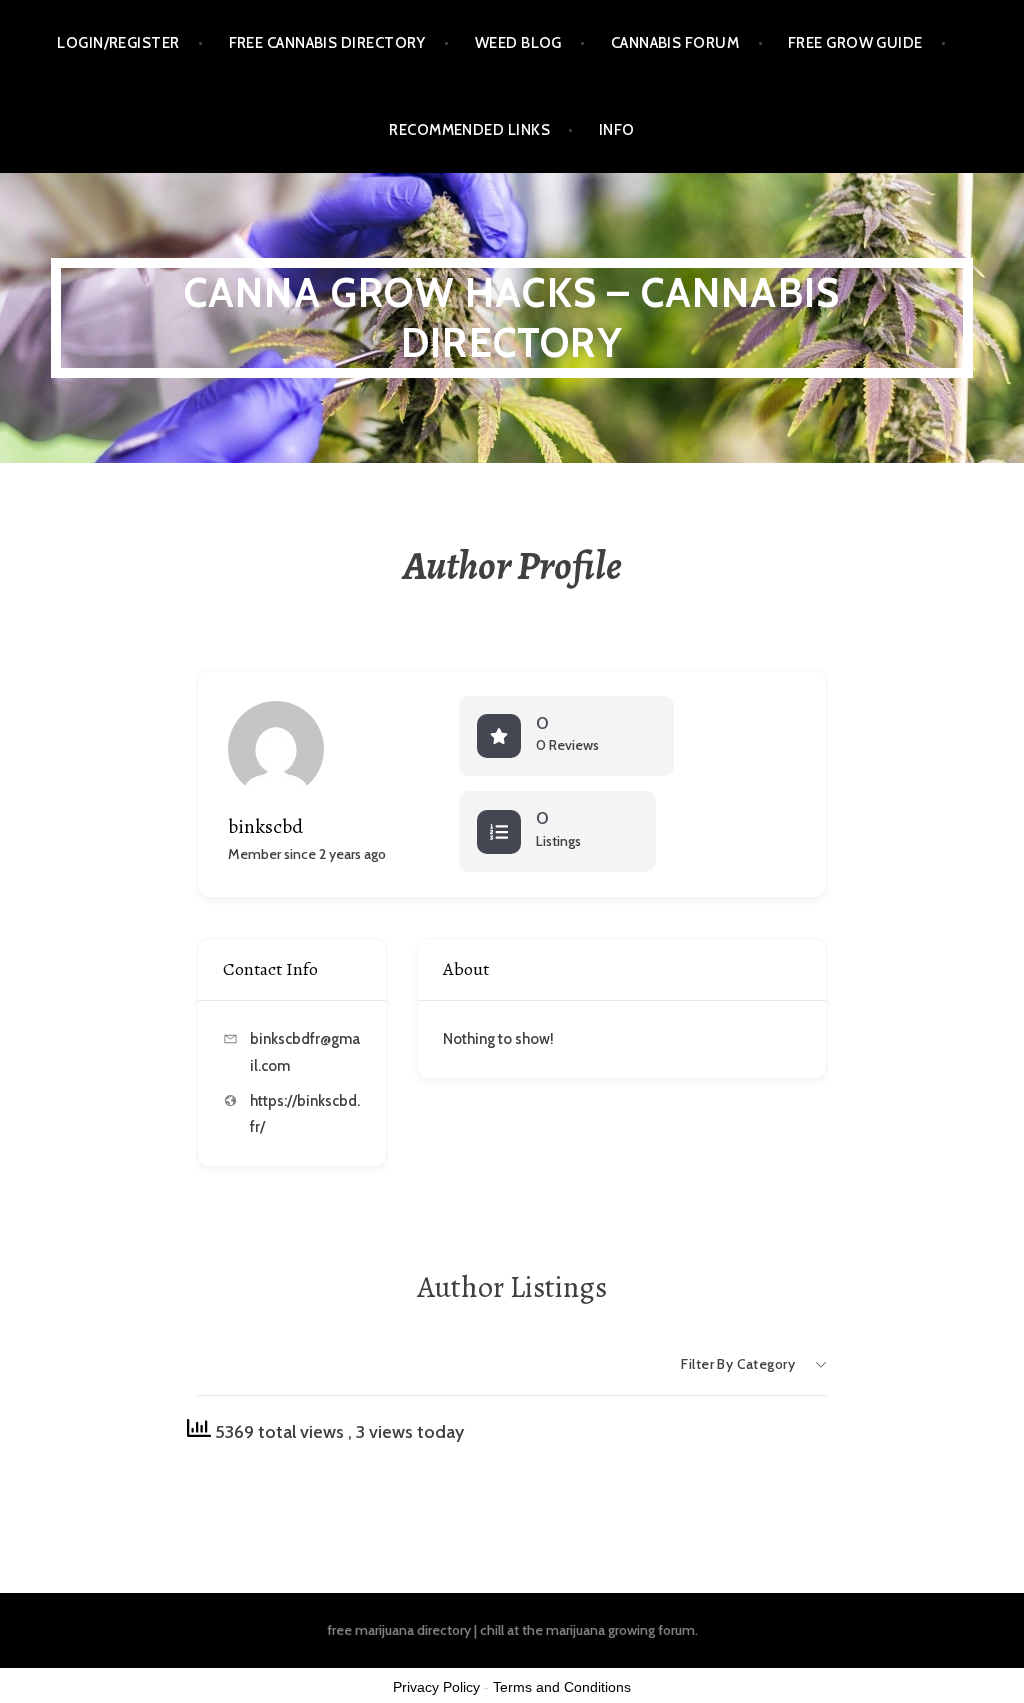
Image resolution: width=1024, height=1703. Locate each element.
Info (617, 130)
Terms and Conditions (562, 1687)
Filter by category (738, 1364)
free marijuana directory (399, 1630)
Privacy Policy (436, 1687)
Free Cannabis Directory (327, 43)
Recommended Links (469, 130)
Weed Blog (518, 43)
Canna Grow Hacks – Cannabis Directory (512, 317)
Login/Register (118, 43)
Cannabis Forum (675, 43)
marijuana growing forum (620, 1630)
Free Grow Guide (855, 43)
